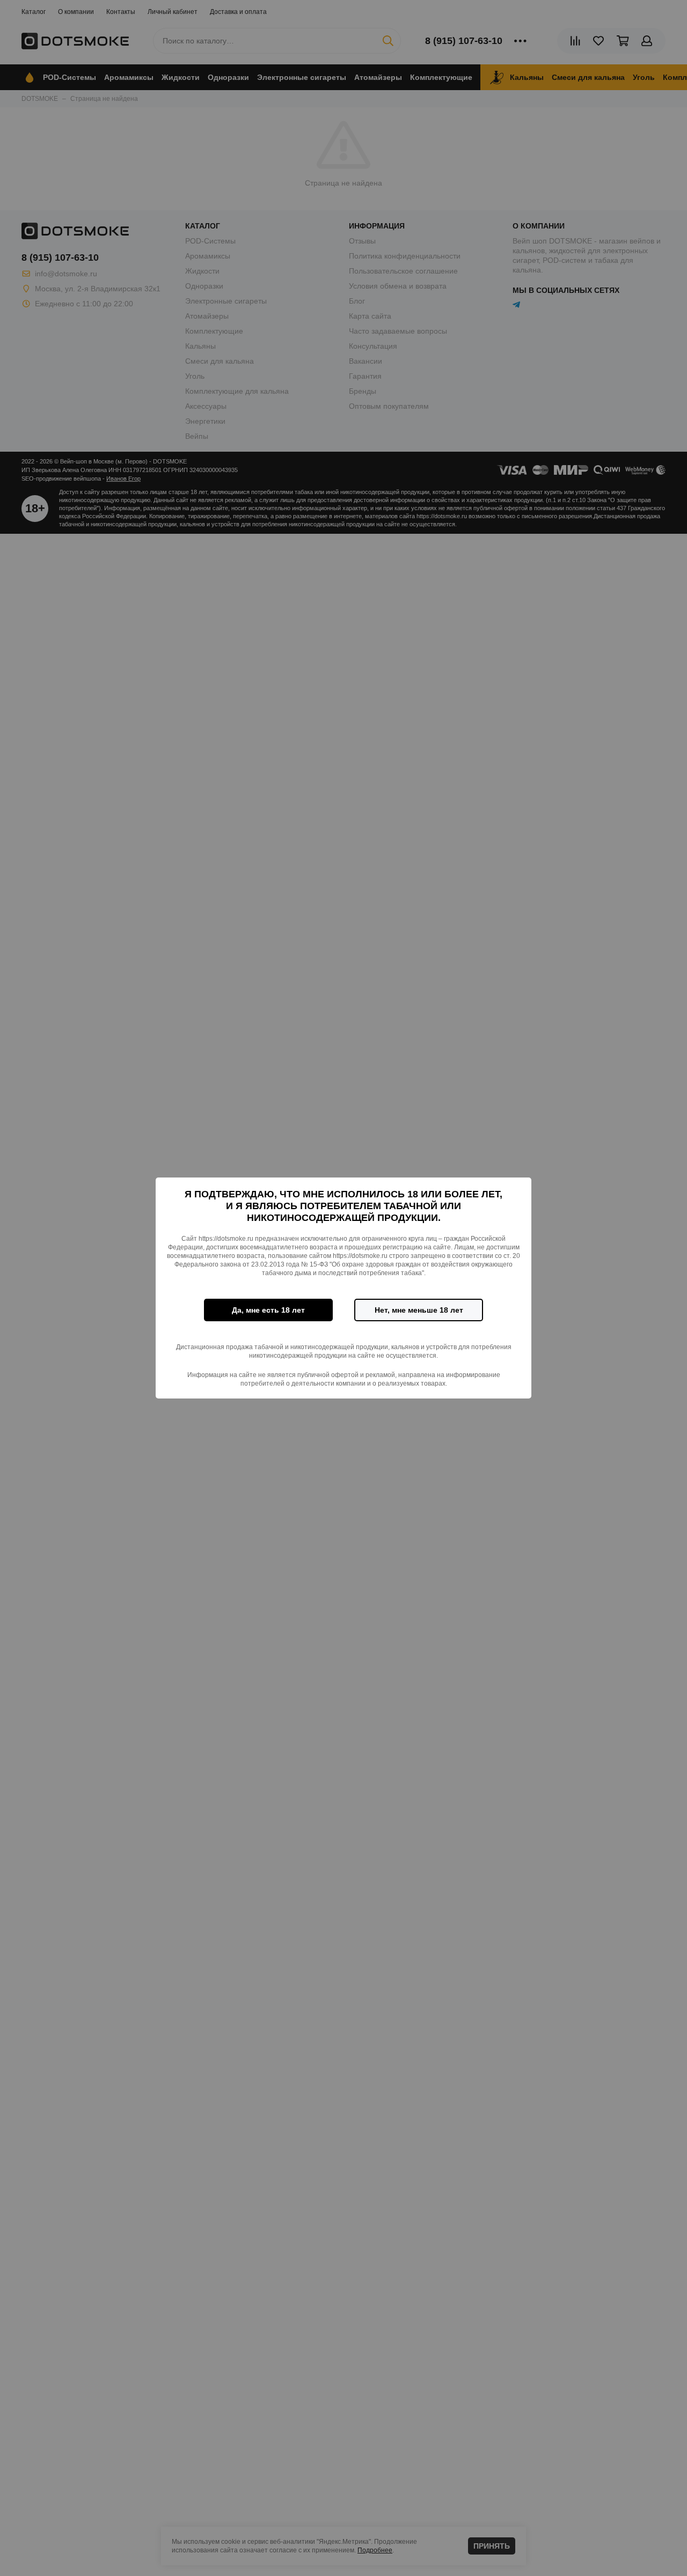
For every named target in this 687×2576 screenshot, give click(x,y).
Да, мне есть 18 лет (268, 1310)
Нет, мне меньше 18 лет (419, 1310)
